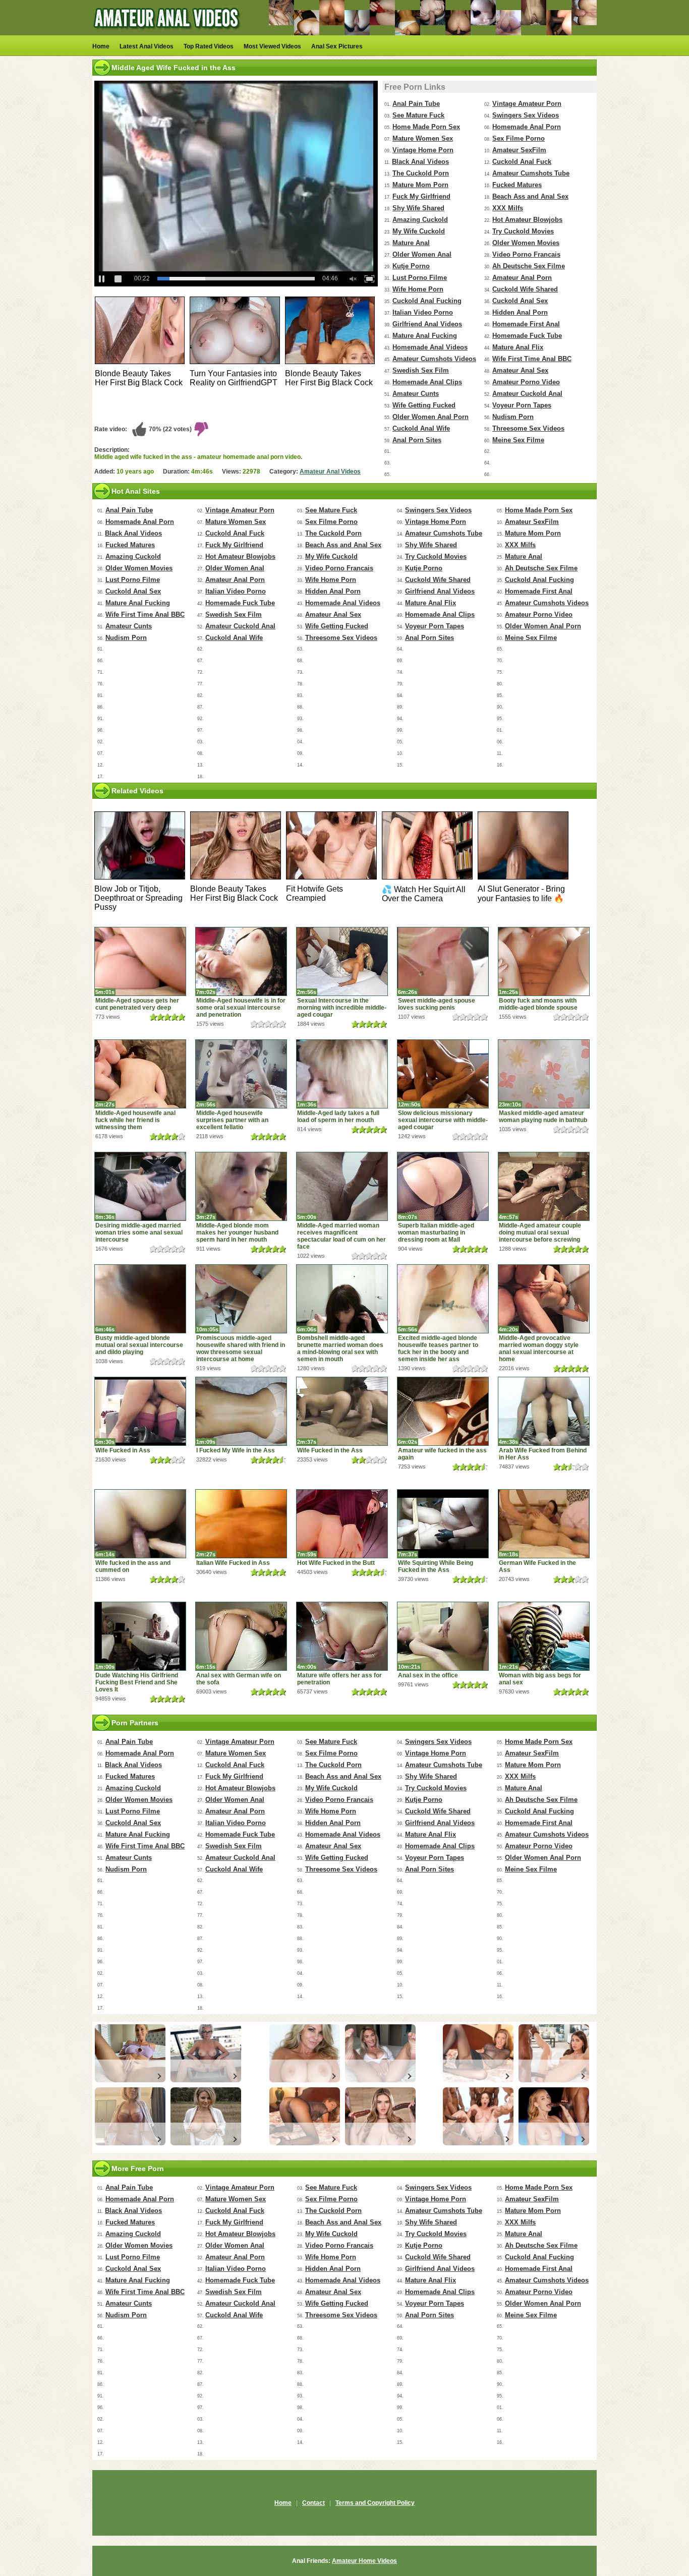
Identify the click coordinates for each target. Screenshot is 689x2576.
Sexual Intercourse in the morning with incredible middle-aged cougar (342, 1008)
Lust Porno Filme (420, 278)
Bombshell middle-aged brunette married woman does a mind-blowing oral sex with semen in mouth (340, 1349)
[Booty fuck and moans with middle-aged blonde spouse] (544, 961)
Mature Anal (411, 243)
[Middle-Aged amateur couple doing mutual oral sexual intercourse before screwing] (544, 1186)
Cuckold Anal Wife (421, 428)
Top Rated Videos (209, 46)
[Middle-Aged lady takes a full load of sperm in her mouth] (342, 1074)
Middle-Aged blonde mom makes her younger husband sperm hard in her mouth (237, 1233)
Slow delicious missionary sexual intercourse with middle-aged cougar (443, 1120)
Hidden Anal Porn (520, 312)
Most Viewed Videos (272, 46)
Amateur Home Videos (364, 2561)
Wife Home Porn (418, 289)
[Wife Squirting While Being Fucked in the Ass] (443, 1524)
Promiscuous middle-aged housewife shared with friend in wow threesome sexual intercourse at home (241, 1349)
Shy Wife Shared (418, 208)
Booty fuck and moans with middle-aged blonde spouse (538, 1004)
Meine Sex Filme (518, 440)
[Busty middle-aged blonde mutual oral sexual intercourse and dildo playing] (140, 1299)
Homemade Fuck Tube (527, 336)
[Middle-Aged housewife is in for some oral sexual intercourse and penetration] (241, 961)
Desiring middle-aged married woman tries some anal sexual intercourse (139, 1233)
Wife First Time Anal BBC (532, 359)
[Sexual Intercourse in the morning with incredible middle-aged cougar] (342, 961)
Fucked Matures (517, 185)
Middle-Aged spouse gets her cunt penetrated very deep (137, 1004)
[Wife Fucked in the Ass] (342, 1411)
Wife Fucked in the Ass (330, 1450)
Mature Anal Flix (518, 347)
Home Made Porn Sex (426, 127)
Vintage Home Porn (423, 150)
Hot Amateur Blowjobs (527, 220)
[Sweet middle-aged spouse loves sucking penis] (443, 961)
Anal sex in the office (428, 1675)
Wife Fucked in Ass (123, 1450)
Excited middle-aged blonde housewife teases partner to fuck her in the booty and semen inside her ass (438, 1349)
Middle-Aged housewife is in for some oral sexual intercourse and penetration (241, 1008)
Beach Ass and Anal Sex (530, 196)
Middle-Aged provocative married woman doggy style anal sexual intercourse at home (539, 1349)
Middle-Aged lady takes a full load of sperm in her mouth (338, 1117)
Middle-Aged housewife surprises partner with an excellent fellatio (232, 1120)
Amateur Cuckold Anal (527, 394)
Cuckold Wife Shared (525, 289)
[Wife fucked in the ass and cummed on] (140, 1524)
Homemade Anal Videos (430, 347)
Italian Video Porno (423, 312)
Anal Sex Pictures (337, 46)
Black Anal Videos (420, 162)
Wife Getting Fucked (424, 405)
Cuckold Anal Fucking (427, 301)
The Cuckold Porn (421, 173)
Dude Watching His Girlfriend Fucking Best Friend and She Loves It (137, 1682)
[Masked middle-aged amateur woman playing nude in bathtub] (544, 1074)
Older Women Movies (526, 243)
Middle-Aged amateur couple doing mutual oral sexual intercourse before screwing (540, 1233)
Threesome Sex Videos (528, 428)
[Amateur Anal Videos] (168, 33)
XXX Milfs (508, 208)
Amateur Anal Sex (520, 370)
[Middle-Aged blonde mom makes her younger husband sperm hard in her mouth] (241, 1186)
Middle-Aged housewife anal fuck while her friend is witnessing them (135, 1120)
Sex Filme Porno (519, 138)
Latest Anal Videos (147, 46)
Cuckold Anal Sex (520, 301)
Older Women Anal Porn (430, 417)
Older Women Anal (422, 254)
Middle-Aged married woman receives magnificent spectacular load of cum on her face (341, 1236)
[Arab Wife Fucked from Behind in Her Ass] (544, 1411)
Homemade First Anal (526, 324)
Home (101, 46)
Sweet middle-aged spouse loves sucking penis (437, 1004)
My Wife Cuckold (419, 231)
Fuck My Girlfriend (421, 196)
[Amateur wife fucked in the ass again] (443, 1411)
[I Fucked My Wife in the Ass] (241, 1411)
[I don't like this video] (201, 429)
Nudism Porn (513, 417)
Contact (313, 2503)
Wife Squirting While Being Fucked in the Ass (436, 1566)
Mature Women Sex (423, 138)
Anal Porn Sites (417, 440)
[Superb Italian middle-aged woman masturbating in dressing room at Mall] (443, 1186)
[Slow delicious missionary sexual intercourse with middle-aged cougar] (443, 1074)
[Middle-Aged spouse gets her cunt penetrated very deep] (140, 961)
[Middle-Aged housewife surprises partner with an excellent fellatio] (241, 1074)
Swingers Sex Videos (526, 115)
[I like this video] (139, 429)
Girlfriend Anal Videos (427, 324)
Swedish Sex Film (421, 370)
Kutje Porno (411, 266)
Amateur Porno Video (526, 382)
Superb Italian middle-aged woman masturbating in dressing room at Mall (436, 1233)
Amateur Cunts (416, 394)
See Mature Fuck (418, 115)
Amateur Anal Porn (522, 278)
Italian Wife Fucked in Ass (233, 1563)
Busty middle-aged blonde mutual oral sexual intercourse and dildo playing (139, 1345)
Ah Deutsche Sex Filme (529, 266)
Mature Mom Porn (420, 185)
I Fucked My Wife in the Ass (236, 1450)
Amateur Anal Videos (330, 472)
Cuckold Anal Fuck (522, 162)
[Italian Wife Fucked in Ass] (241, 1524)
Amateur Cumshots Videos (434, 359)
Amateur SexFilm (519, 150)
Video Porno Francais (526, 254)
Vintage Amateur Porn (527, 104)
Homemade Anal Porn (527, 127)
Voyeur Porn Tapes (522, 405)
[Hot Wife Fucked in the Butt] (342, 1524)
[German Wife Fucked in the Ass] (544, 1524)
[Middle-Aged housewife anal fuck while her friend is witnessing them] (140, 1074)
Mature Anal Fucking (425, 336)
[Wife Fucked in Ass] (140, 1411)
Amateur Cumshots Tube (531, 173)
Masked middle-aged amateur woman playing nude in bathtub (543, 1117)
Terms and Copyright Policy (375, 2503)
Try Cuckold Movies (523, 231)
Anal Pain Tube (416, 104)
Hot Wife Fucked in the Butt (336, 1563)
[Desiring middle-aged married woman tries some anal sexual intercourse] (140, 1186)
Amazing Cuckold (420, 220)
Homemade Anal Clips (427, 382)
